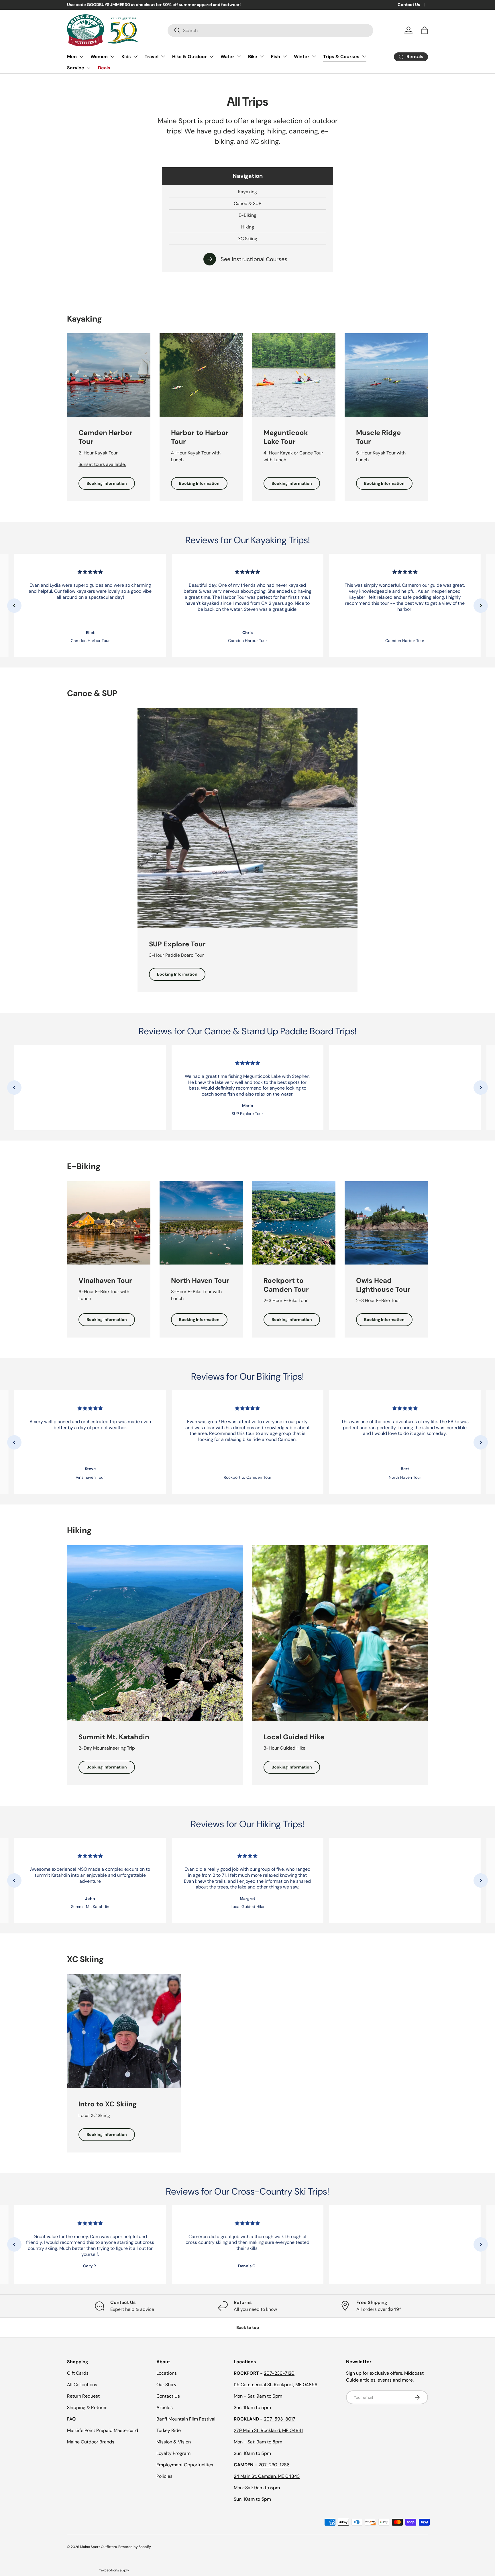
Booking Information (107, 483)
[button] (425, 30)
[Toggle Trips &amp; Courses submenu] (364, 56)
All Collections (82, 2385)
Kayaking (247, 192)
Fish (276, 57)
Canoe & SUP (247, 203)
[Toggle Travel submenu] (163, 56)
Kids (126, 57)
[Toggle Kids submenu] (135, 56)
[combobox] (271, 30)
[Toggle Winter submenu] (314, 56)
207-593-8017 (280, 2419)
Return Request (83, 2396)
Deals (104, 68)
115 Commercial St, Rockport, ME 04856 (276, 2385)
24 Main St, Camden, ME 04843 (267, 2476)
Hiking (248, 227)
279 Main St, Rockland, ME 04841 (268, 2430)
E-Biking (247, 215)
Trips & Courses (341, 57)
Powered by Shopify (135, 2547)
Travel (152, 57)
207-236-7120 (279, 2373)
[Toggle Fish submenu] (285, 56)
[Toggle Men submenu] (81, 56)
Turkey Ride (169, 2430)
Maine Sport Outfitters (99, 2547)
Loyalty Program (173, 2453)
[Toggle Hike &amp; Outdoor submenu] (211, 56)
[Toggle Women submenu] (112, 56)
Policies (164, 2476)
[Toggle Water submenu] (239, 56)
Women (99, 57)
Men (72, 57)
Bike (253, 57)
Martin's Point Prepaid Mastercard (103, 2430)
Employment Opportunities (185, 2465)
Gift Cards (78, 2373)
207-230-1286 (274, 2465)
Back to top (248, 2327)
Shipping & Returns (87, 2407)
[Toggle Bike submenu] (262, 56)
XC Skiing (248, 239)
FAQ (71, 2419)
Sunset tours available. (102, 464)
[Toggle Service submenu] (89, 68)
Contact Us (409, 5)
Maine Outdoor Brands (91, 2442)
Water (227, 57)
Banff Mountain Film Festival (186, 2419)
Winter (302, 57)
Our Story (166, 2385)
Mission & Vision (174, 2442)
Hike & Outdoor (189, 57)
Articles (165, 2407)
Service (76, 68)
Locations (167, 2373)
